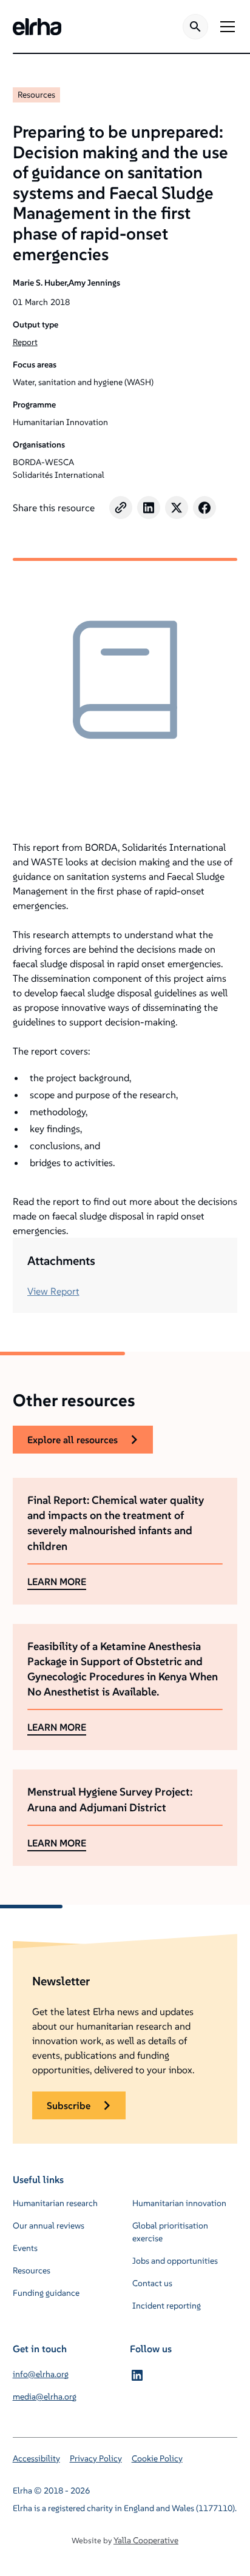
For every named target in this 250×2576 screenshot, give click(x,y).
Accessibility (36, 2458)
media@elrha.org (45, 2397)
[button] (225, 27)
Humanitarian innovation (179, 2203)
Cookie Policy (157, 2458)
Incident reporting (167, 2306)
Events (25, 2248)
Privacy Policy (96, 2458)
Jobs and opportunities (175, 2261)
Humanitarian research (55, 2203)
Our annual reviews (49, 2225)
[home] (37, 27)
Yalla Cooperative (146, 2540)
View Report (53, 1291)
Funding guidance (46, 2293)
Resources (36, 95)
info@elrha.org (41, 2374)
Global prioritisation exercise (170, 2232)
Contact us (152, 2283)
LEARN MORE (57, 1581)
